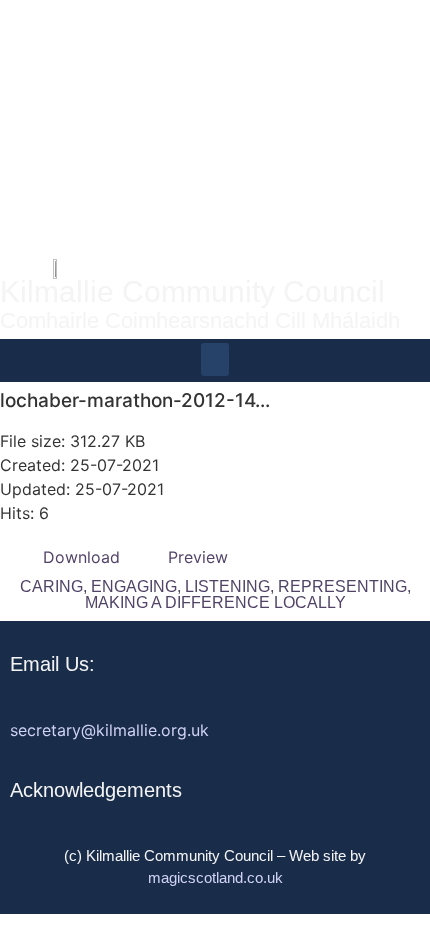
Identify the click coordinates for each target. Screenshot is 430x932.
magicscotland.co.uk (215, 877)
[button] (215, 359)
